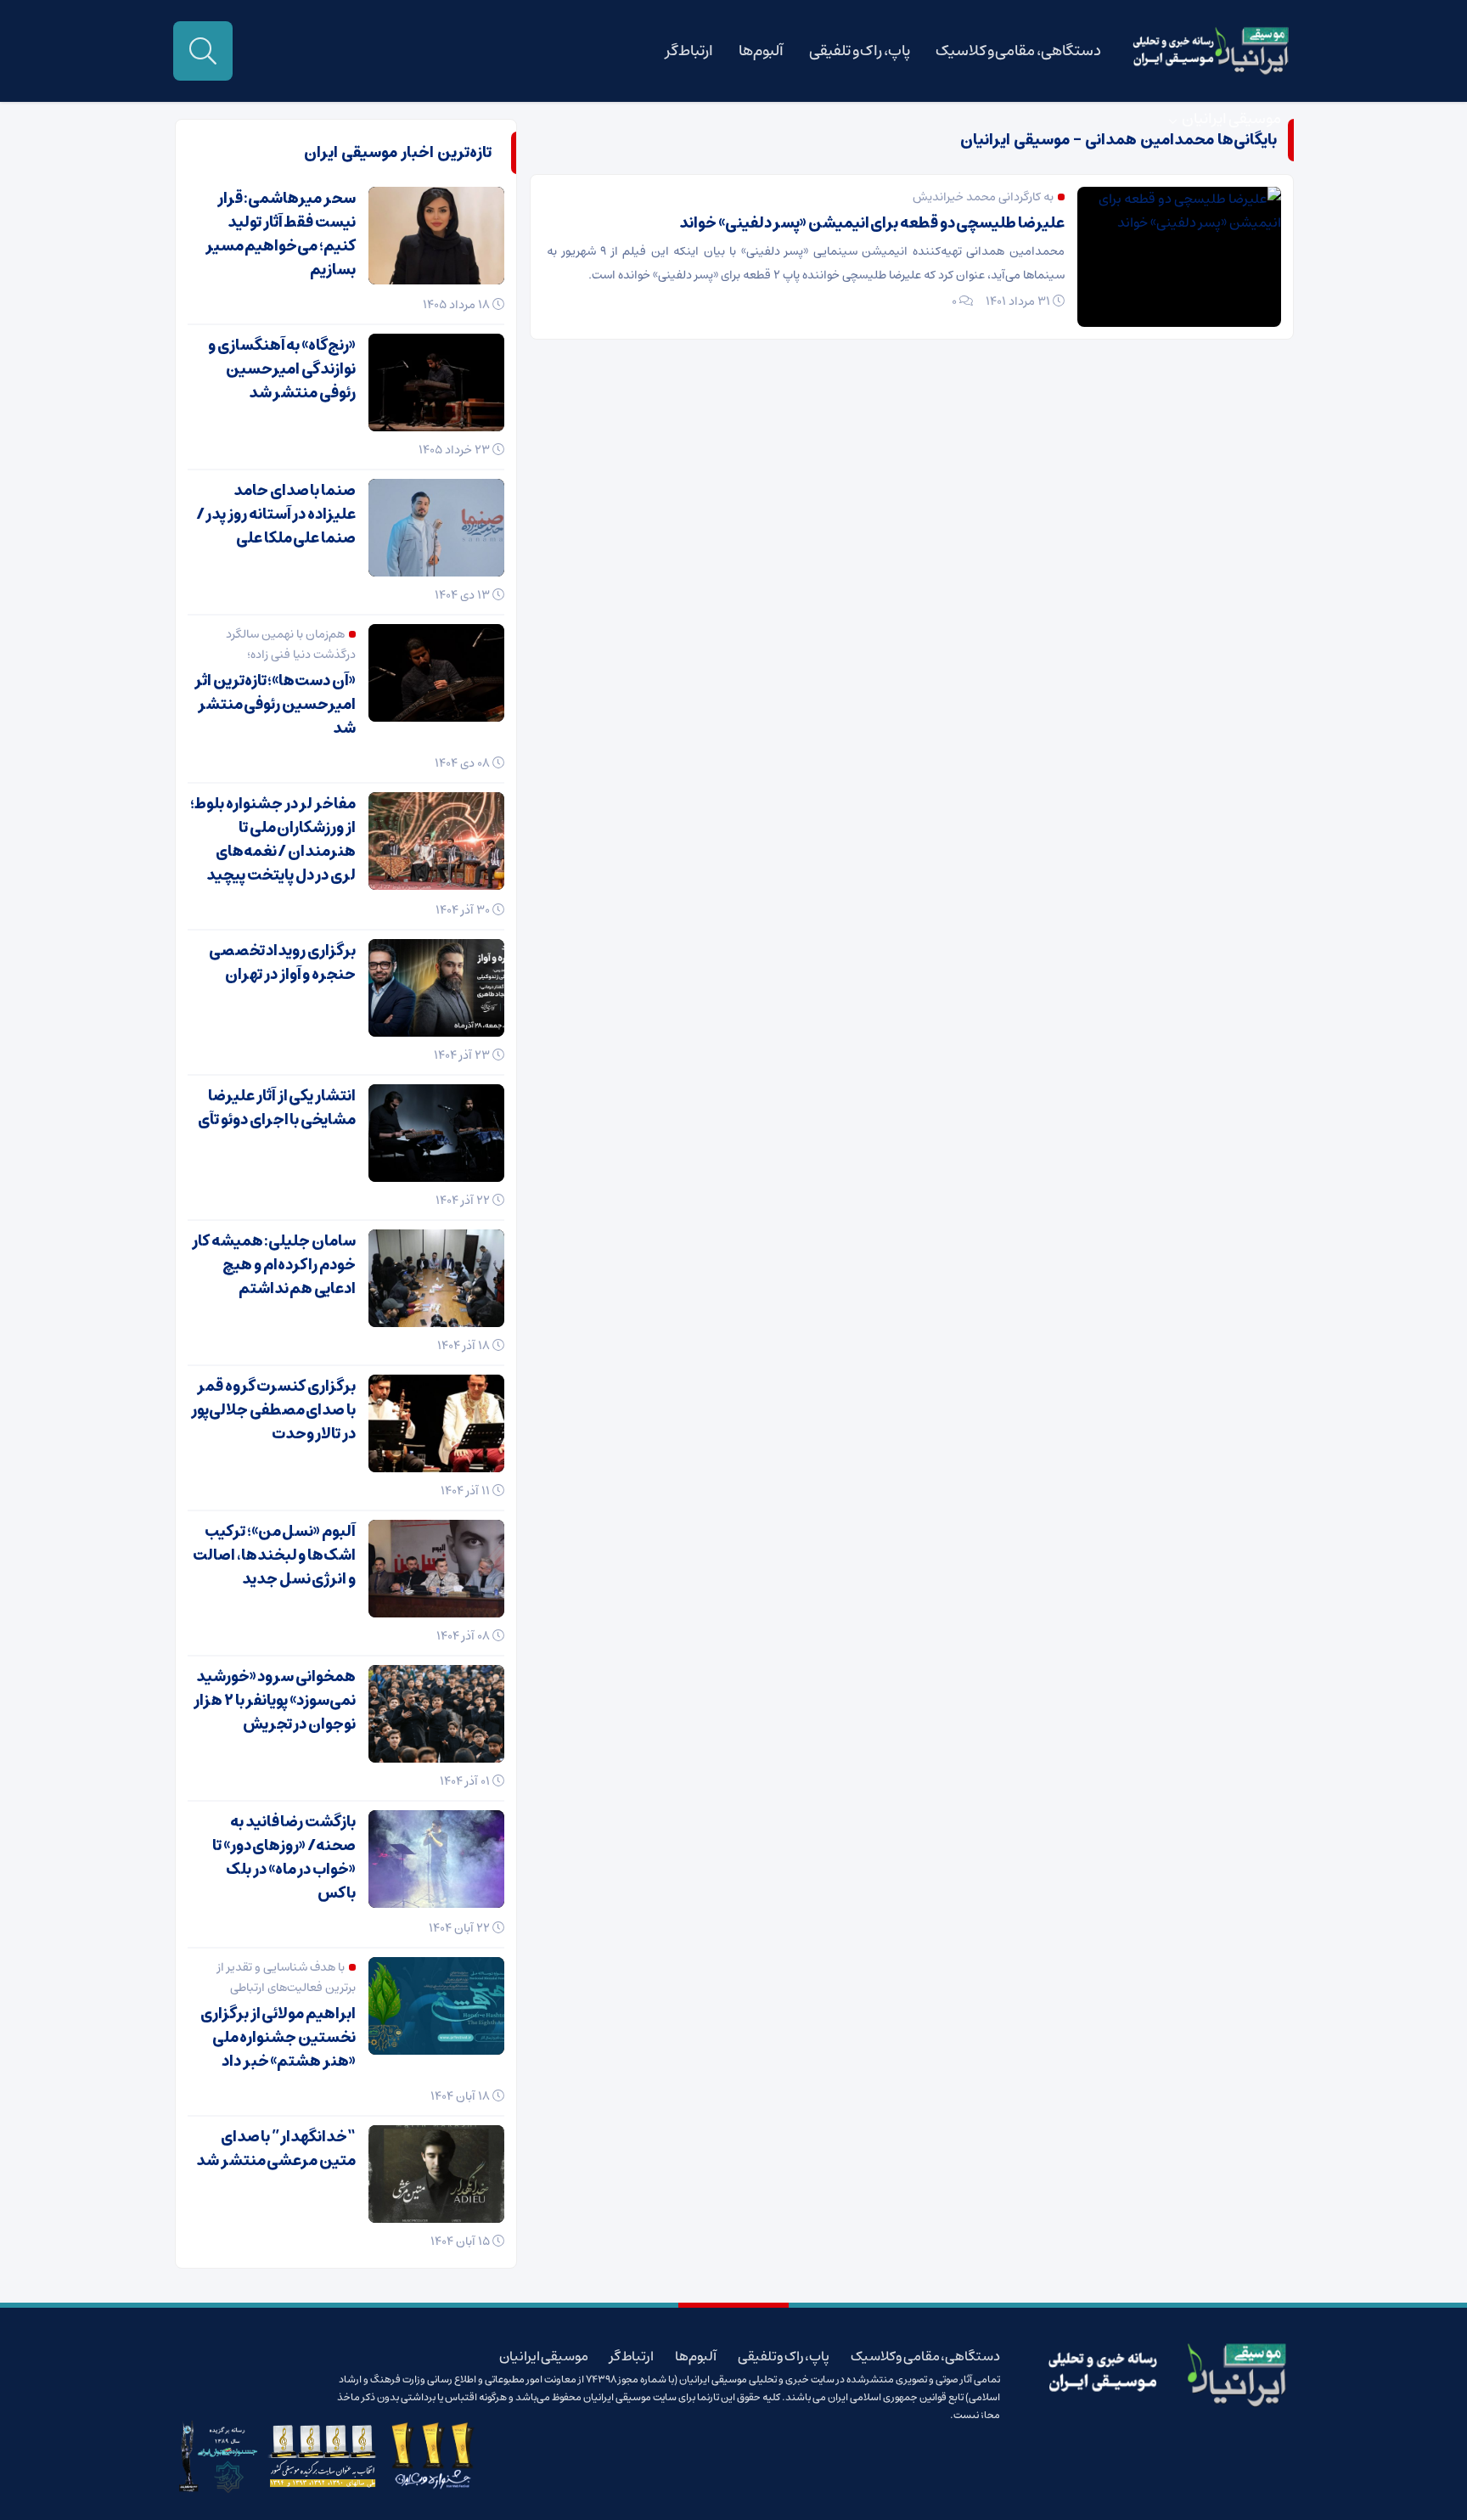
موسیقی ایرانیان (1231, 119)
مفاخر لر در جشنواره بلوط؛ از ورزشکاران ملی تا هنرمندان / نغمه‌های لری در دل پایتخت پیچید (273, 840)
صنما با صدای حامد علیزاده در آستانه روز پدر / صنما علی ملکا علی (276, 515)
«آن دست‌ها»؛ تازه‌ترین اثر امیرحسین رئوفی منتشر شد (275, 705)
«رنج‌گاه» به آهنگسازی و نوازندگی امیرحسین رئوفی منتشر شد (282, 369)
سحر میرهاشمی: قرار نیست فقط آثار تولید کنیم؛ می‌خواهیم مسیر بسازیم (281, 234)
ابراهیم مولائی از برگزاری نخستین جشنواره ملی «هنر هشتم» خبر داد (278, 2038)
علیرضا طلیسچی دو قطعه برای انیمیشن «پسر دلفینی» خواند (872, 223)
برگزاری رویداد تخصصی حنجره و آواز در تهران (282, 963)
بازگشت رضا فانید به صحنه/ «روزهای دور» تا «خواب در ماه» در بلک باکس (284, 1858)
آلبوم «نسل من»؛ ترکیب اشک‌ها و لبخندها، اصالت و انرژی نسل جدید (274, 1555)
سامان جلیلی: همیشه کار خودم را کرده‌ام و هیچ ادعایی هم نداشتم (274, 1265)
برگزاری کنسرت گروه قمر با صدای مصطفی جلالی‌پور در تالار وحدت (273, 1410)
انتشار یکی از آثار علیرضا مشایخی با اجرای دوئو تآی (277, 1108)
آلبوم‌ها (761, 51)
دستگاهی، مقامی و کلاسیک (1018, 51)
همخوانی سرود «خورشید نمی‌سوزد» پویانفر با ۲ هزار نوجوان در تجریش (275, 1701)
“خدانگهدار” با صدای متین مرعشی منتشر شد (276, 2149)
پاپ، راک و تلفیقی (860, 51)
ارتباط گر (690, 51)
